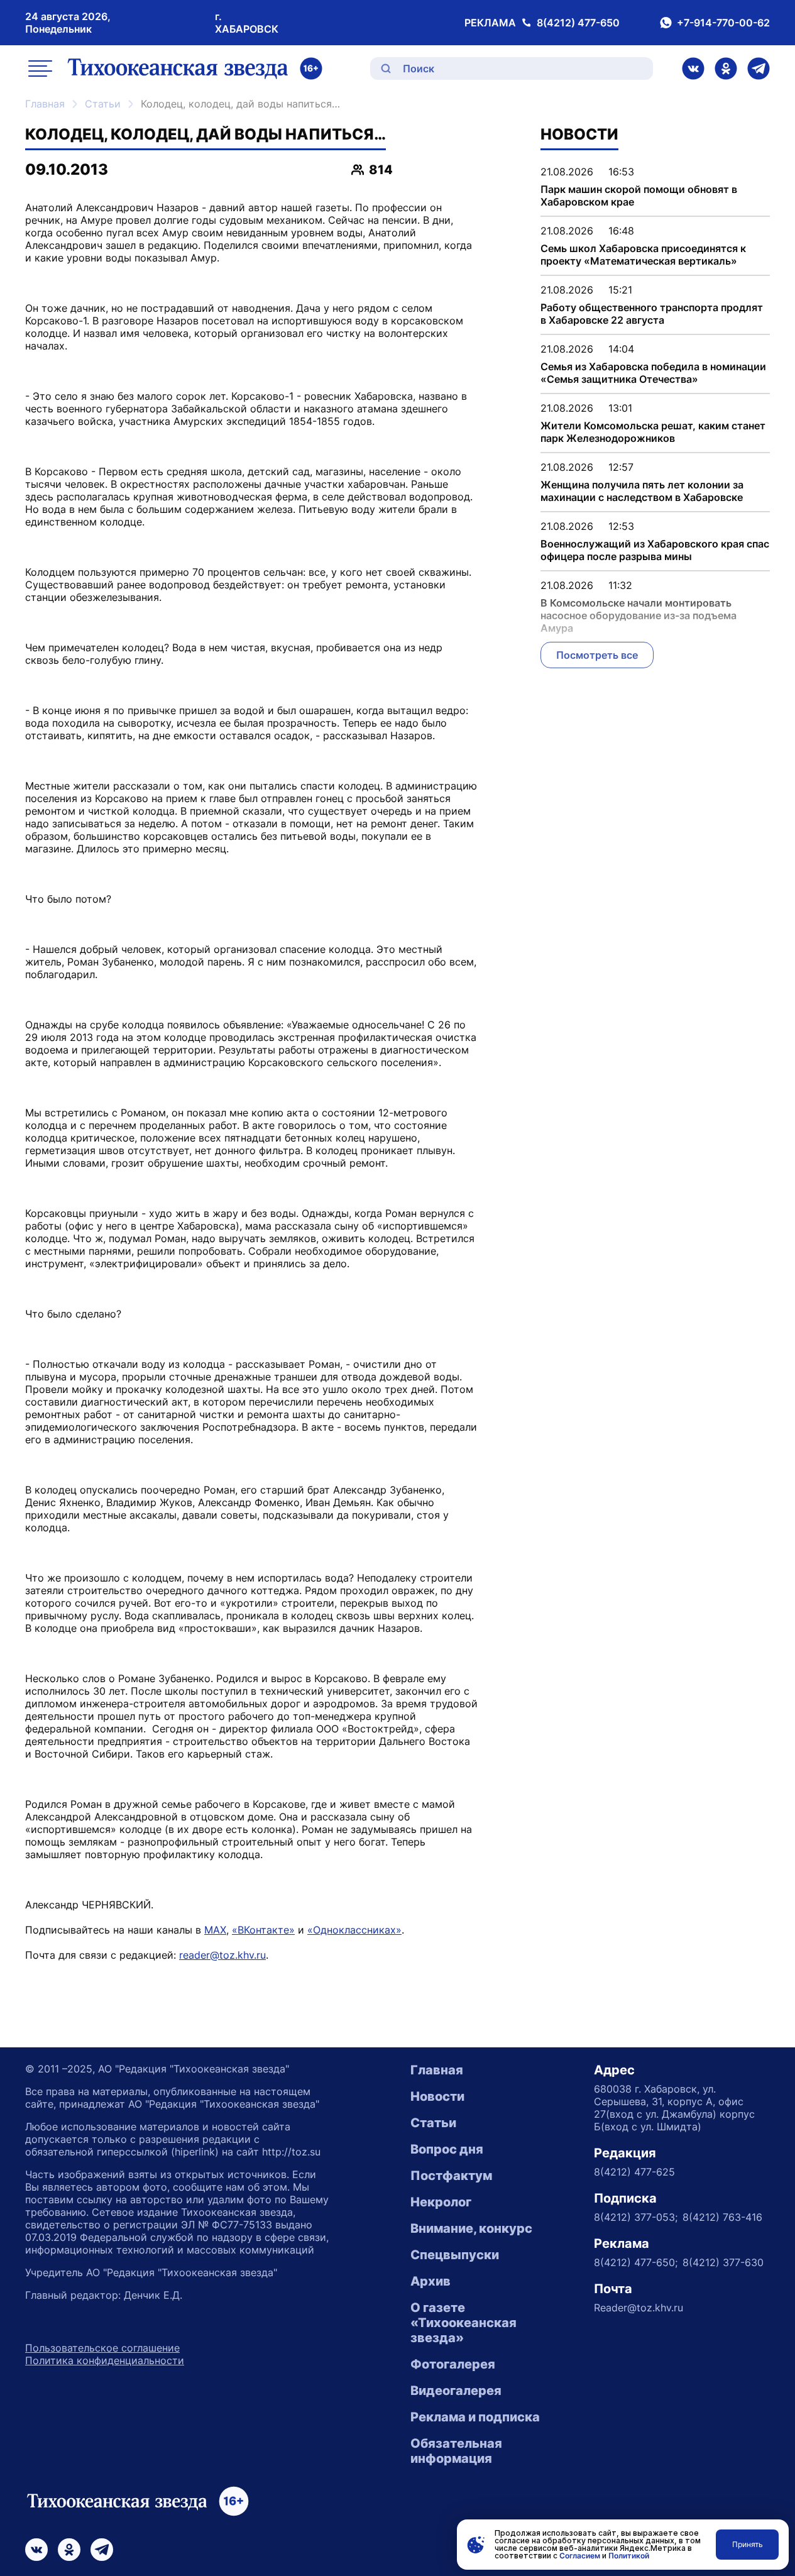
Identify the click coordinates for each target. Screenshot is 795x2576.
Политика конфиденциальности (105, 2360)
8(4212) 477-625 (634, 2172)
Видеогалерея (456, 2391)
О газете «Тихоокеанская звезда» (463, 2323)
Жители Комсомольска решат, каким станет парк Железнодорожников (653, 432)
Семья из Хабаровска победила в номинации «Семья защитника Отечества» (653, 373)
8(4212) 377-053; (636, 2217)
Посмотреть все (597, 655)
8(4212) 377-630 (723, 2262)
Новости (437, 2096)
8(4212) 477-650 (578, 23)
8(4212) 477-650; (636, 2262)
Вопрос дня (447, 2149)
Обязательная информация (456, 2451)
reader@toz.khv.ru (222, 1955)
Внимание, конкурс (471, 2228)
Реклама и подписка (475, 2417)
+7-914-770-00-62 (723, 23)
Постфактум (451, 2176)
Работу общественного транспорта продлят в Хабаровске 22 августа (652, 314)
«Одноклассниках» (354, 1930)
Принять (748, 2544)
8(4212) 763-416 (722, 2217)
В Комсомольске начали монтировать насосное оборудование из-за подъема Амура (639, 615)
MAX (215, 1930)
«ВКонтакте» (263, 1930)
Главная (45, 104)
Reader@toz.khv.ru (639, 2308)
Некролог (441, 2202)
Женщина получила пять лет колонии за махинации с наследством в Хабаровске (642, 491)
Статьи (103, 104)
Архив (430, 2281)
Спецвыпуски (455, 2255)
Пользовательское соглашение (102, 2348)
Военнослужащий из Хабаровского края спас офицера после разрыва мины (655, 550)
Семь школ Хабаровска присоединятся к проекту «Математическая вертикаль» (643, 255)
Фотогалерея (453, 2364)
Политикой (629, 2556)
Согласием (580, 2556)
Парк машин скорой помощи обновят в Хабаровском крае (639, 195)
